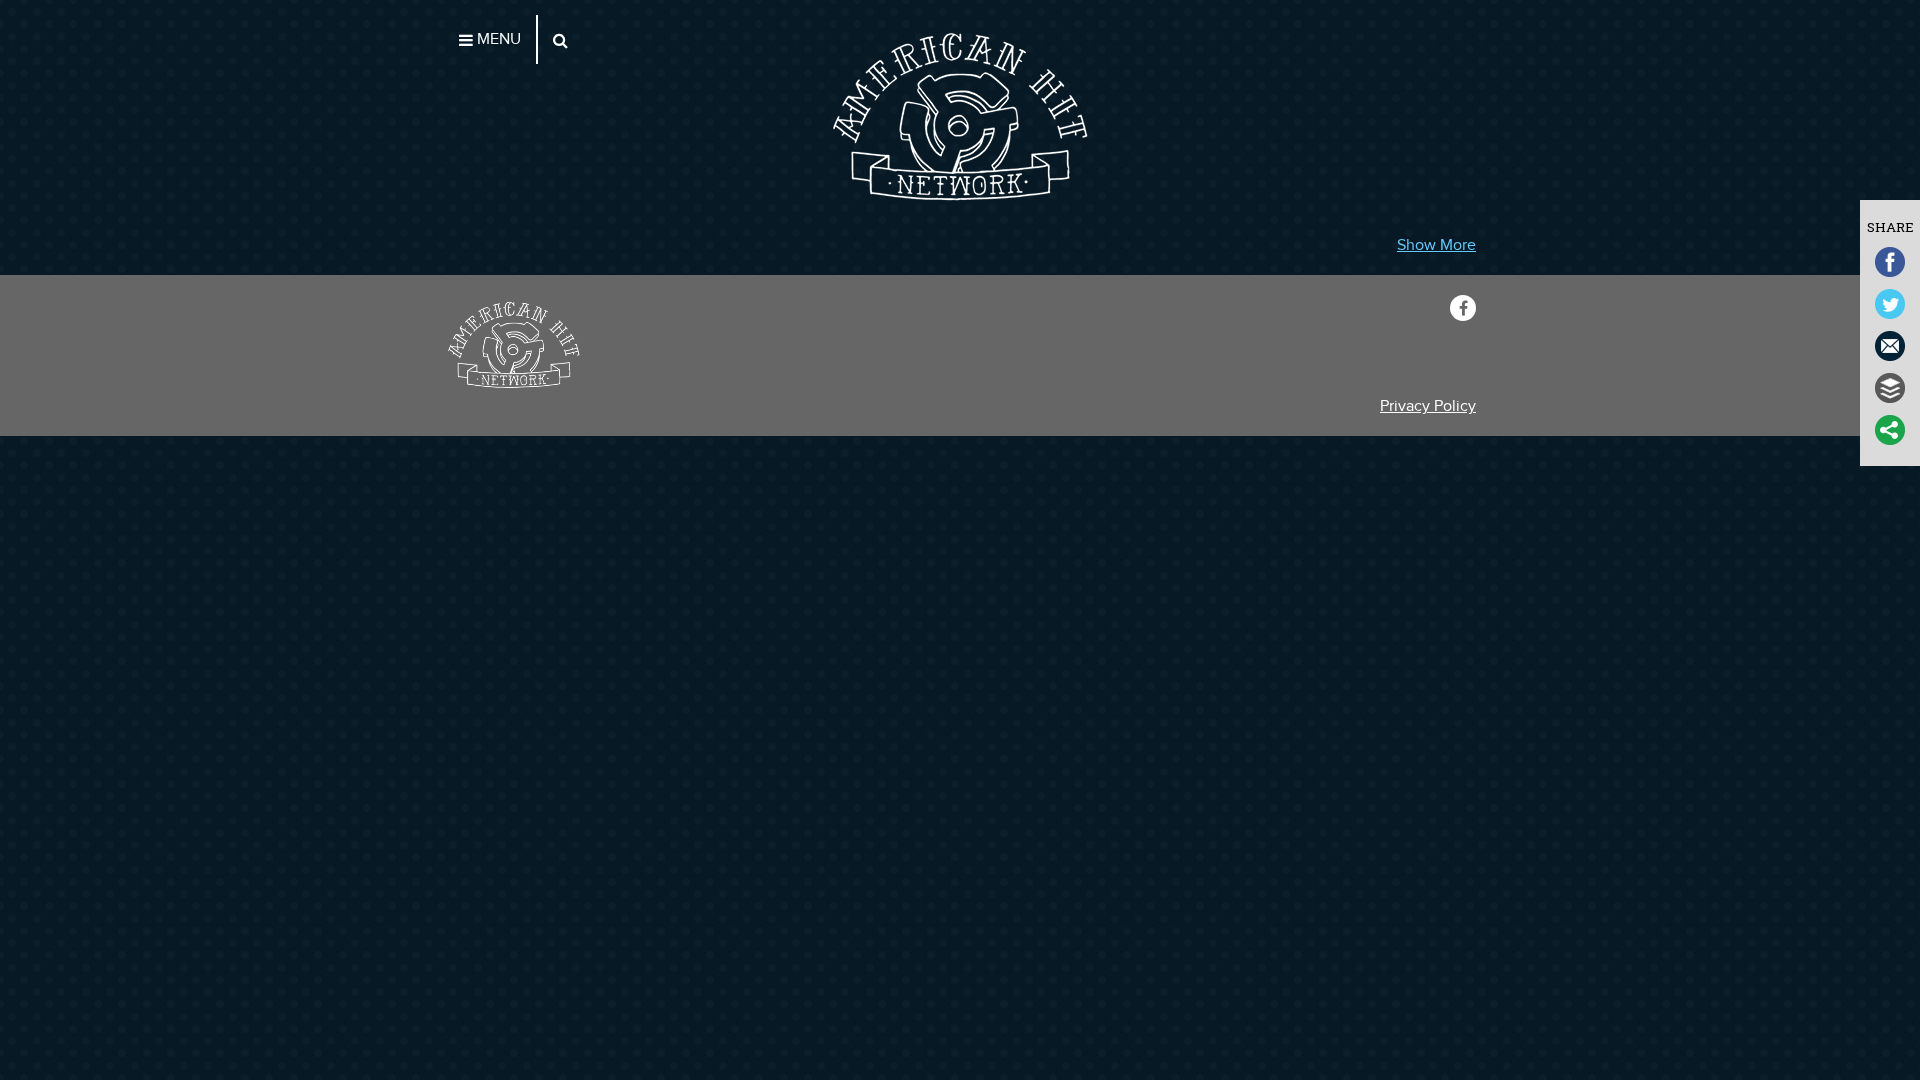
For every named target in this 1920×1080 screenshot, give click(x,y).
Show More (1436, 245)
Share (1890, 227)
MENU (497, 39)
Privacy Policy (1428, 406)
